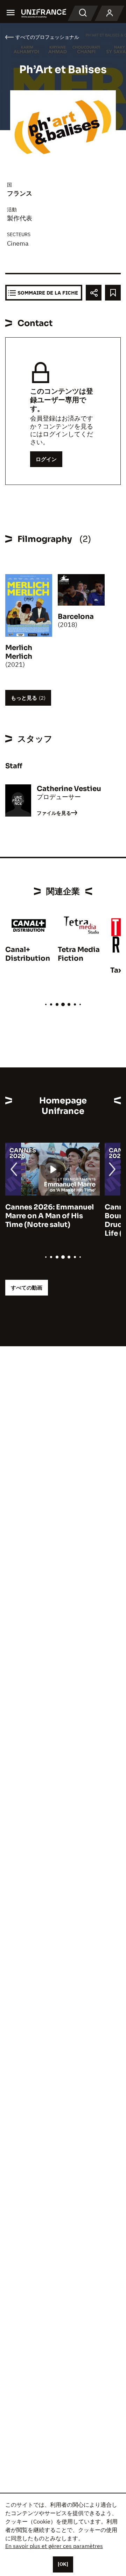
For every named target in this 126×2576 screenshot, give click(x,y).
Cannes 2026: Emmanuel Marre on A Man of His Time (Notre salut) (50, 1216)
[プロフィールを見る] (110, 13)
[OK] (63, 2564)
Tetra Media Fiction (79, 954)
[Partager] (94, 293)
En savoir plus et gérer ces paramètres (54, 2546)
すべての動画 (27, 1288)
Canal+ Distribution (28, 954)
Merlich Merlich (19, 652)
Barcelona (76, 617)
